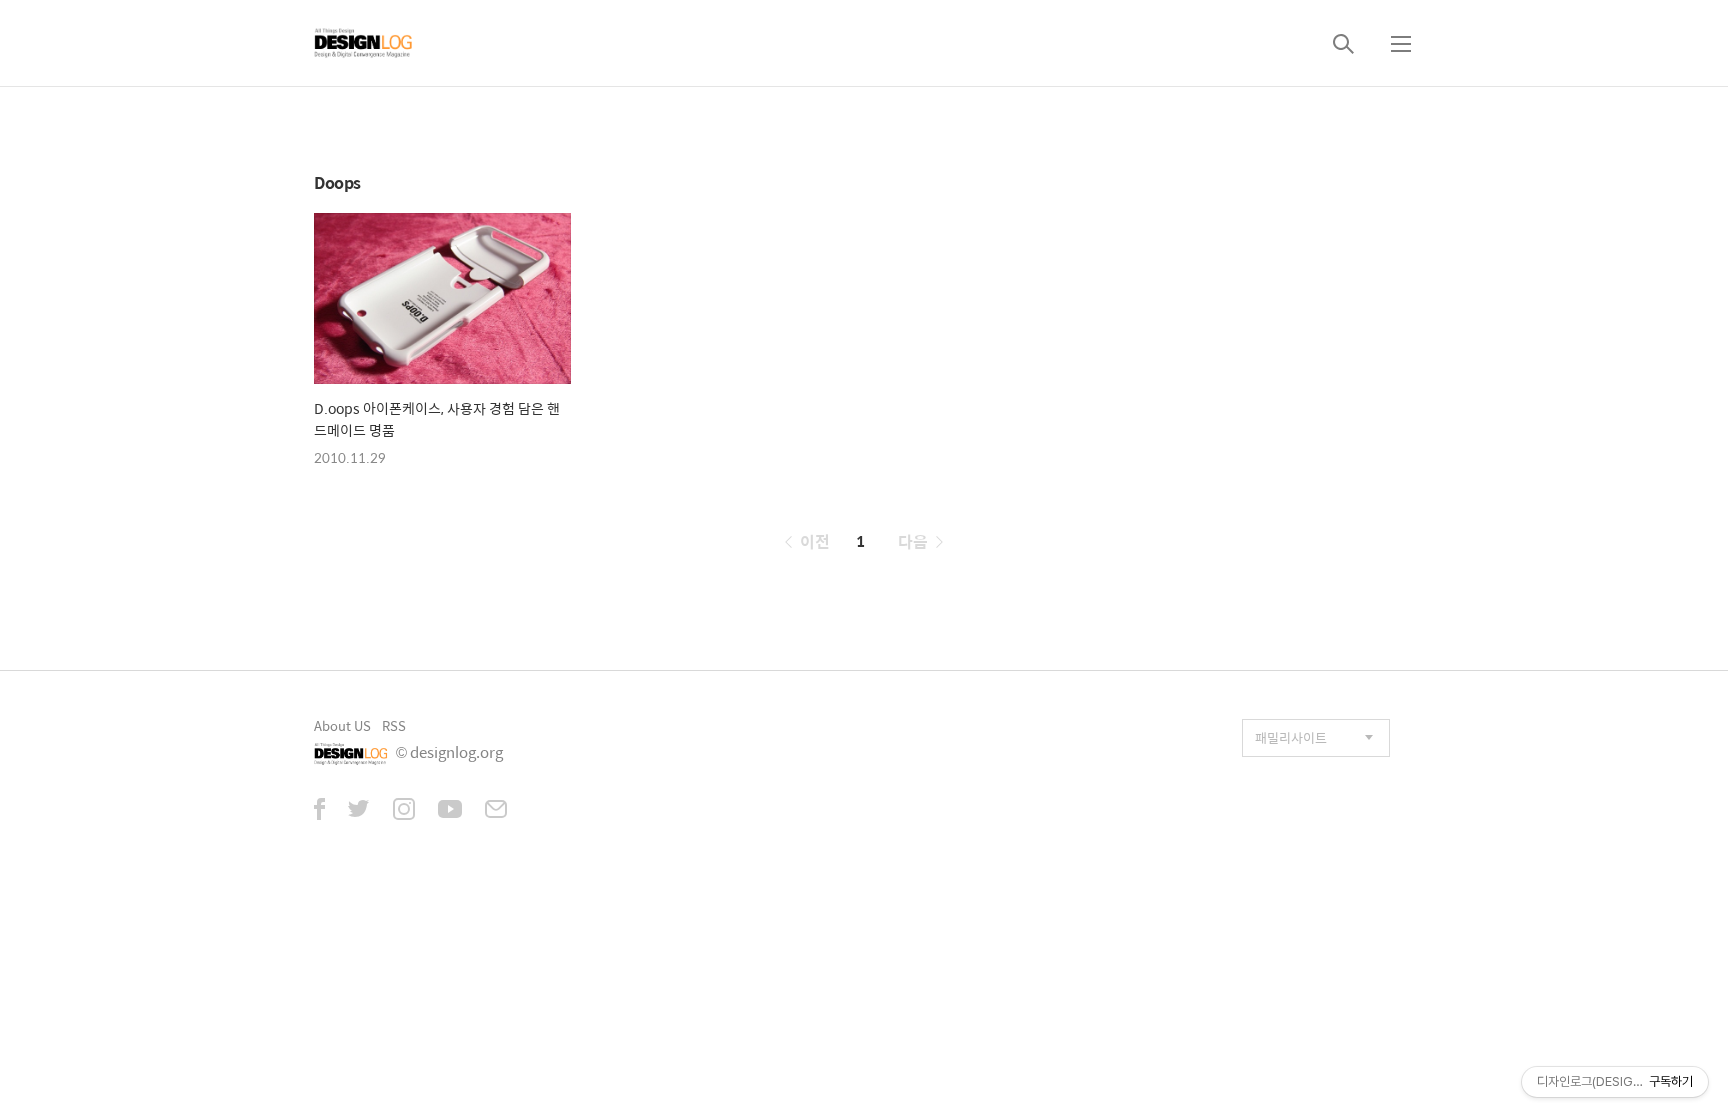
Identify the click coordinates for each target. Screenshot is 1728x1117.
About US (342, 725)
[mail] (496, 811)
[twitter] (359, 811)
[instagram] (404, 811)
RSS (394, 725)
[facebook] (319, 811)
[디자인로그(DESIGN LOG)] (364, 43)
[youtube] (450, 811)
